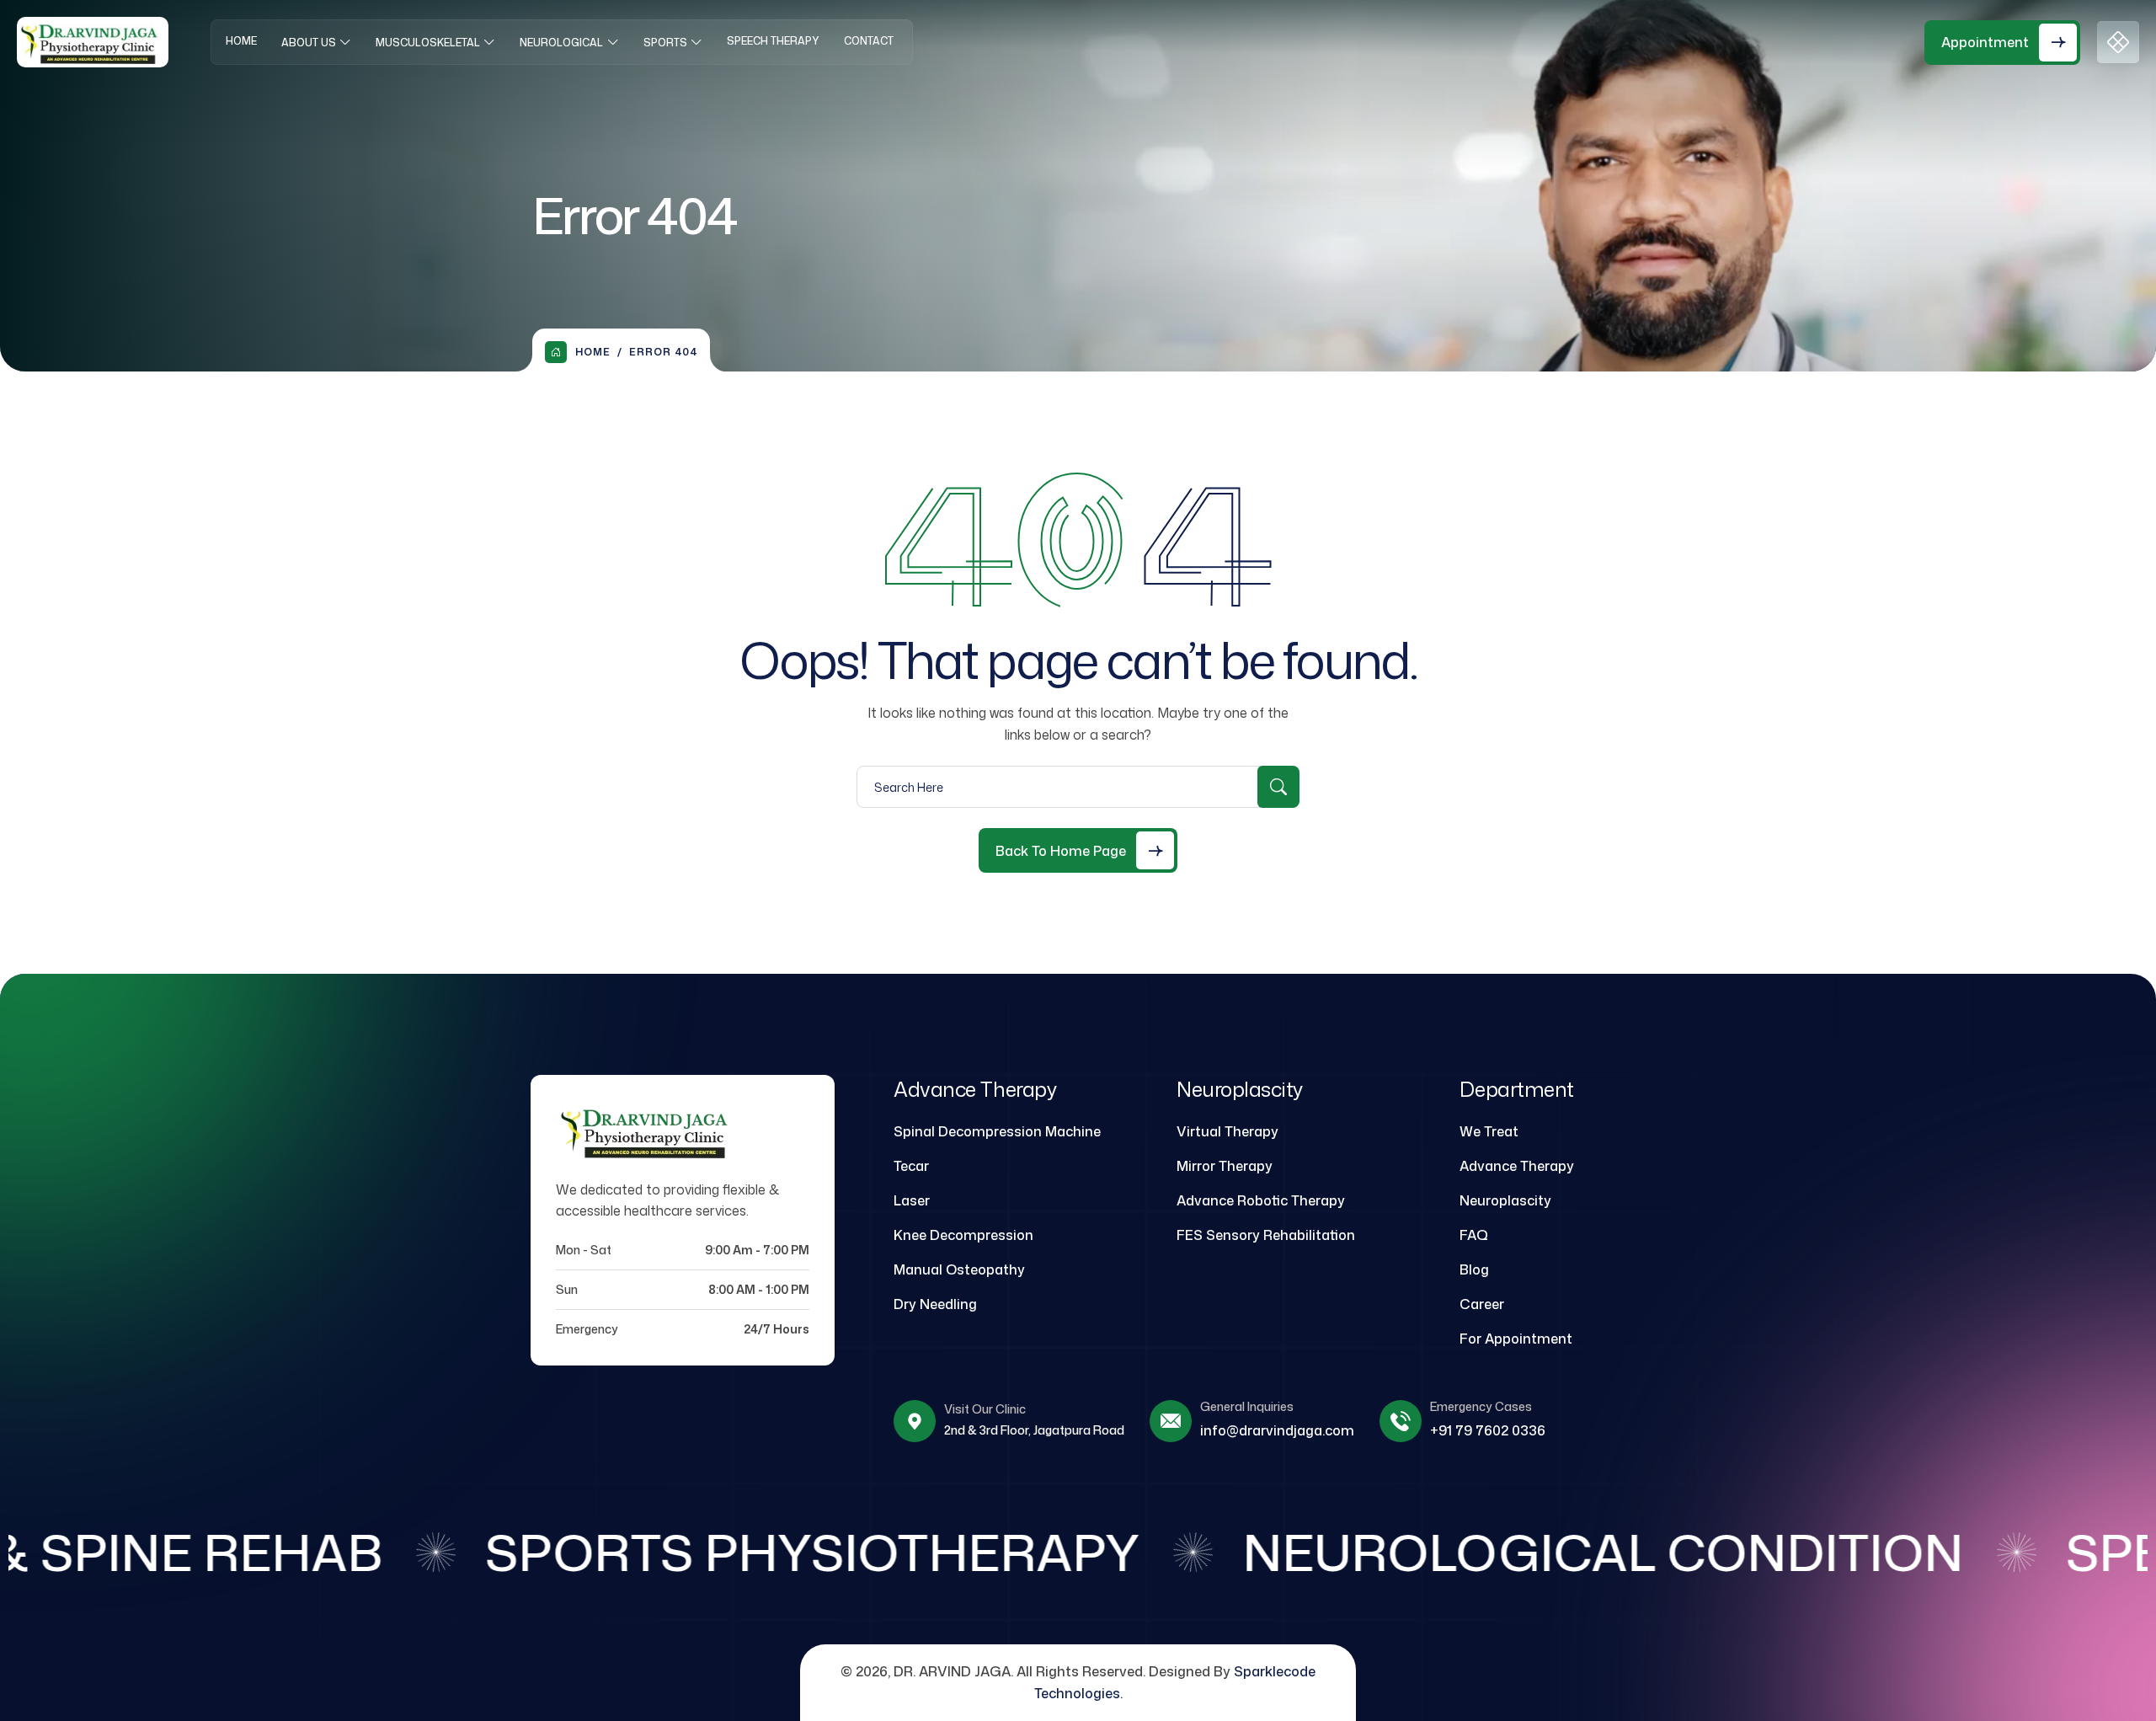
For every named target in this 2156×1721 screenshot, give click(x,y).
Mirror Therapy (1225, 1166)
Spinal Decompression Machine (997, 1131)
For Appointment (1516, 1339)
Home (241, 41)
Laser (912, 1200)
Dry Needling (935, 1304)
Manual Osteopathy (959, 1269)
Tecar (911, 1166)
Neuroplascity (1505, 1200)
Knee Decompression (963, 1235)
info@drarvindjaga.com (1277, 1430)
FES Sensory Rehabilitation (1266, 1235)
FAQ (1474, 1235)
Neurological (561, 43)
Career (1482, 1304)
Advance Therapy (1517, 1166)
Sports (665, 43)
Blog (1474, 1269)
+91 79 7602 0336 (1488, 1430)
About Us (309, 43)
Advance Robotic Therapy (1261, 1200)
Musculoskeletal (428, 43)
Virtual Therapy (1227, 1131)
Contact (869, 41)
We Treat (1489, 1131)
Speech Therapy (773, 41)
